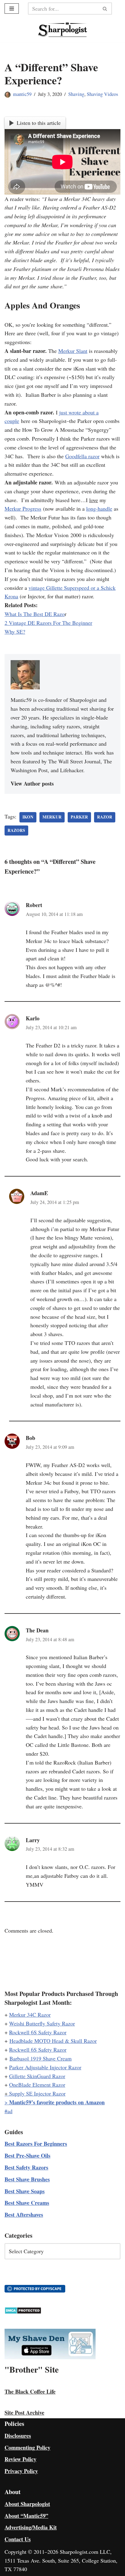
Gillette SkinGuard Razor (37, 2076)
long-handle (99, 509)
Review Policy (20, 2459)
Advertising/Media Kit (31, 2527)
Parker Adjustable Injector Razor (45, 2067)
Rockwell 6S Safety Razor (38, 2032)
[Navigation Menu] (12, 9)
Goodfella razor (82, 456)
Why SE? (15, 632)
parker (79, 817)
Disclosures (18, 2436)
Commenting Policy (27, 2448)
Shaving (76, 94)
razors (16, 830)
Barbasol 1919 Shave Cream (41, 2058)
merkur (52, 817)
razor (105, 817)
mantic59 (22, 94)
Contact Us (18, 2539)
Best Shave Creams (27, 2203)
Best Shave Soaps (25, 2191)
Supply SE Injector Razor (37, 2093)
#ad (8, 2111)
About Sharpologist (27, 2504)
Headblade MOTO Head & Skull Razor (53, 2041)
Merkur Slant (73, 351)
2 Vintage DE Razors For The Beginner (48, 623)
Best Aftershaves (24, 2215)
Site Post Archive (24, 2412)
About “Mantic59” (26, 2516)
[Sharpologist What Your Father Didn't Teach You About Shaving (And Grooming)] (63, 30)
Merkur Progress (23, 509)
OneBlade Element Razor (37, 2085)
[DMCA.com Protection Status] (23, 2312)
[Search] (105, 9)
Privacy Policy (21, 2471)
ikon (28, 817)
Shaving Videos (102, 94)
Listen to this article (39, 123)
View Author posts (32, 783)
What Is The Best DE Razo (35, 614)
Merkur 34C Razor (30, 2015)
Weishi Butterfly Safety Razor (42, 2023)
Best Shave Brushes (27, 2179)
